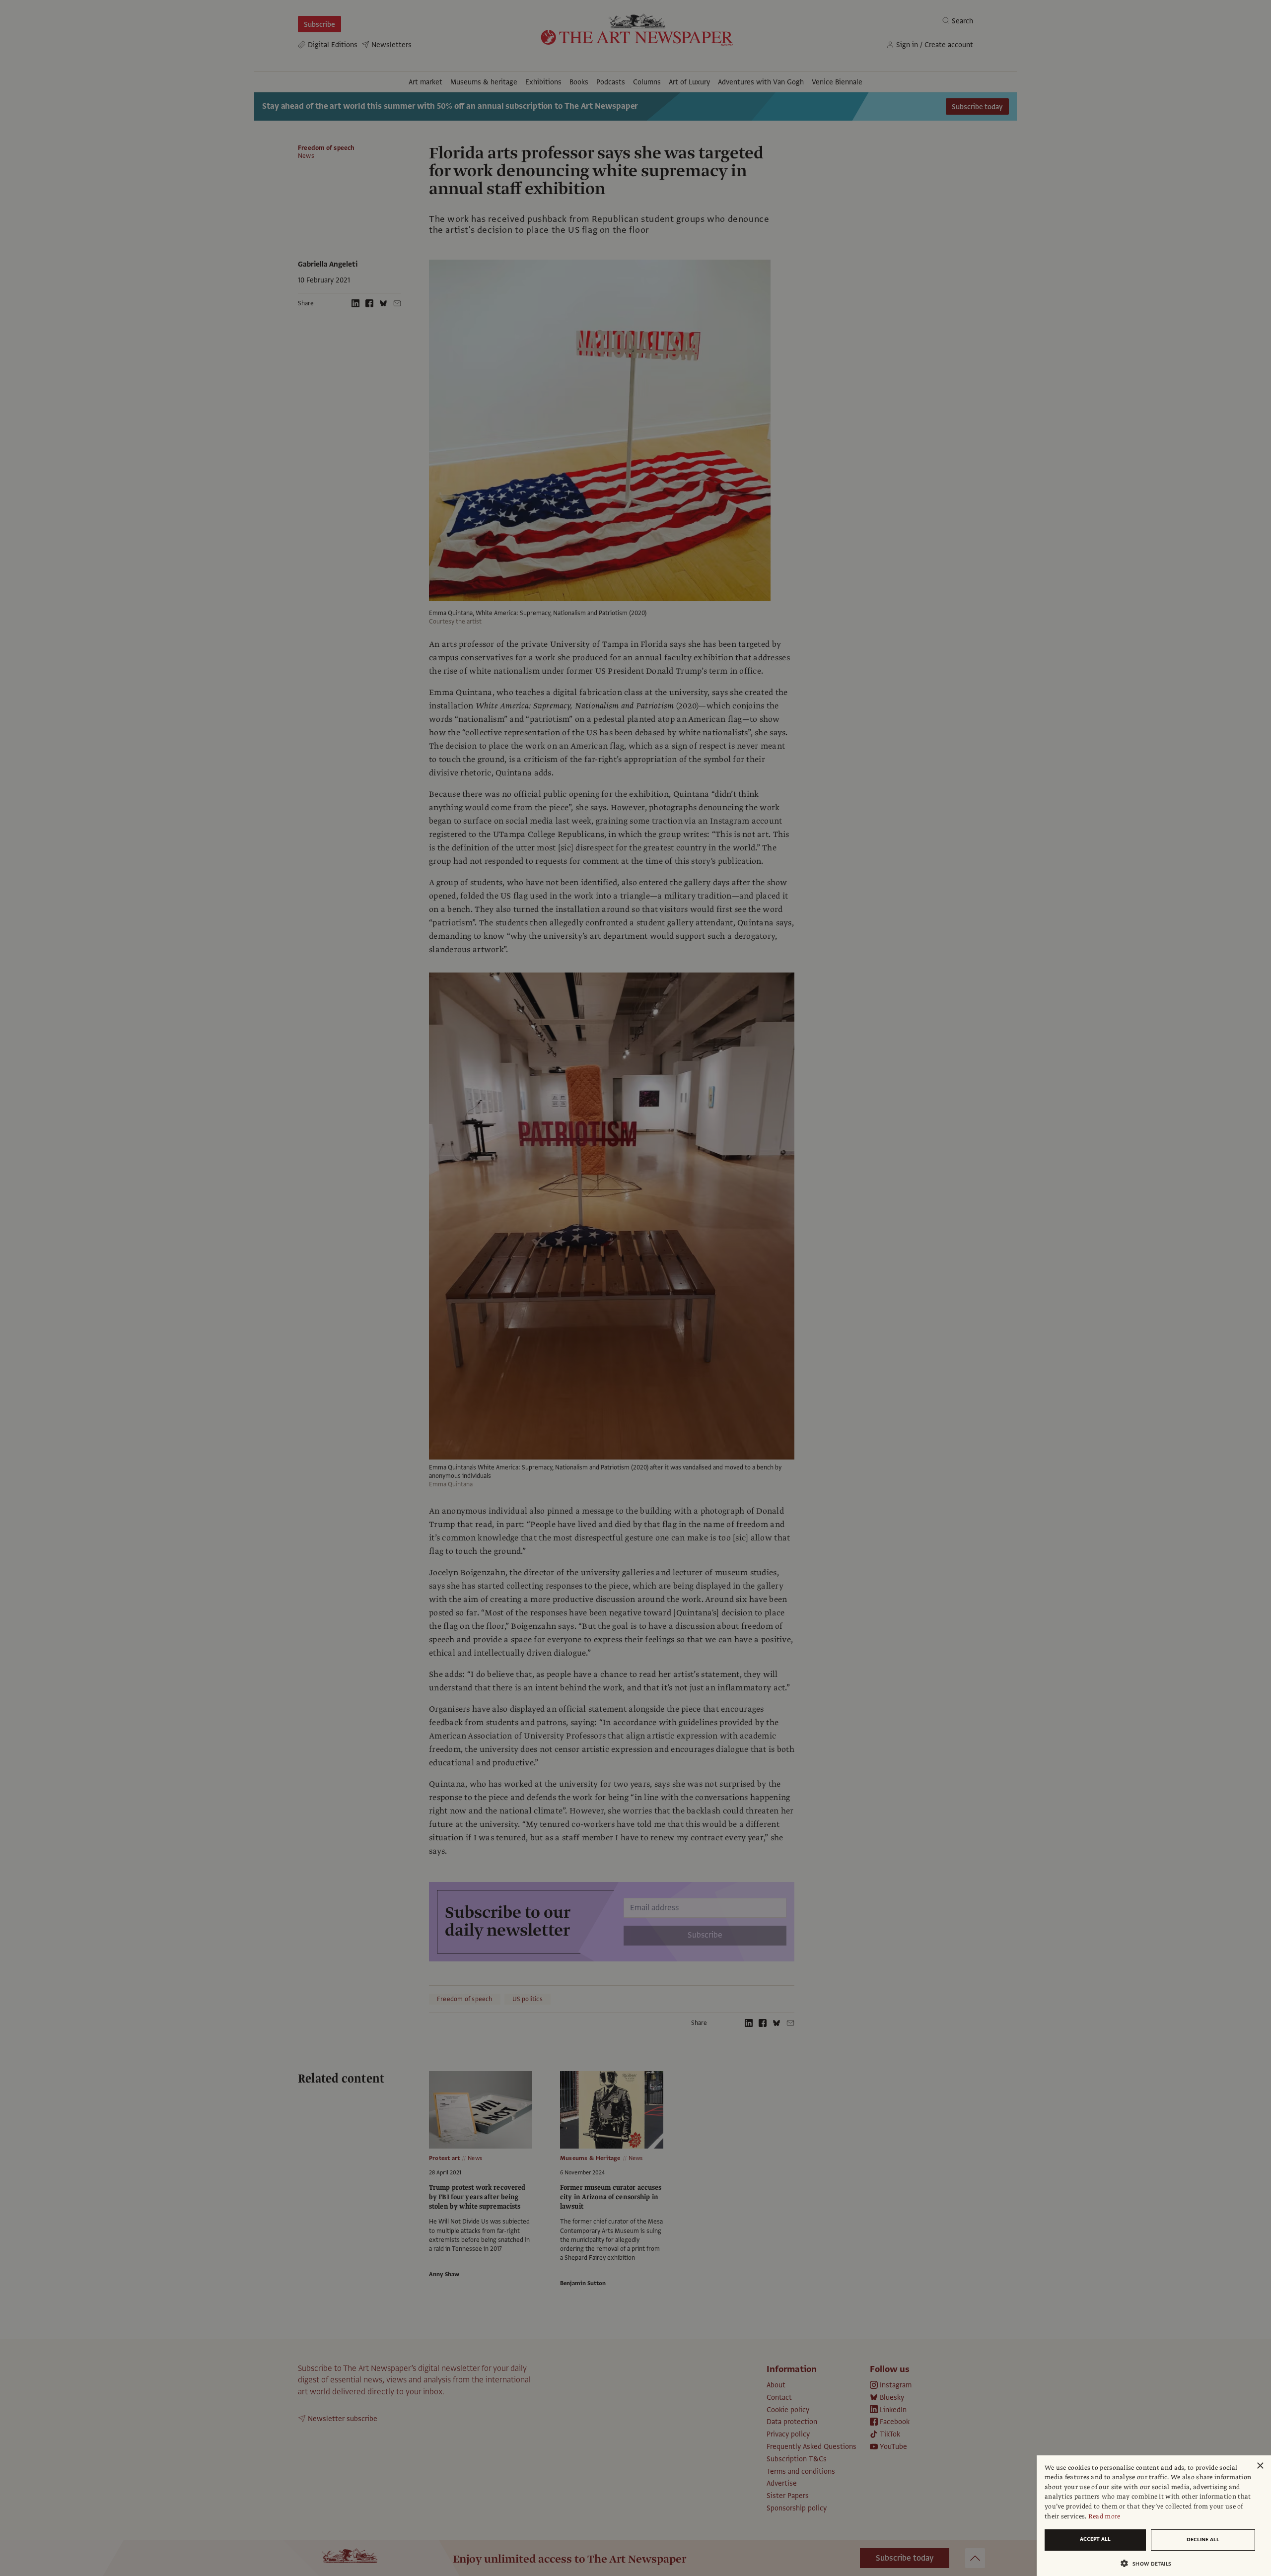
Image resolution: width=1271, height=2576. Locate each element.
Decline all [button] (1203, 2540)
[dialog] (1154, 2516)
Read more (1104, 2516)
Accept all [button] (1095, 2539)
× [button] (1260, 2466)
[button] (1150, 2563)
